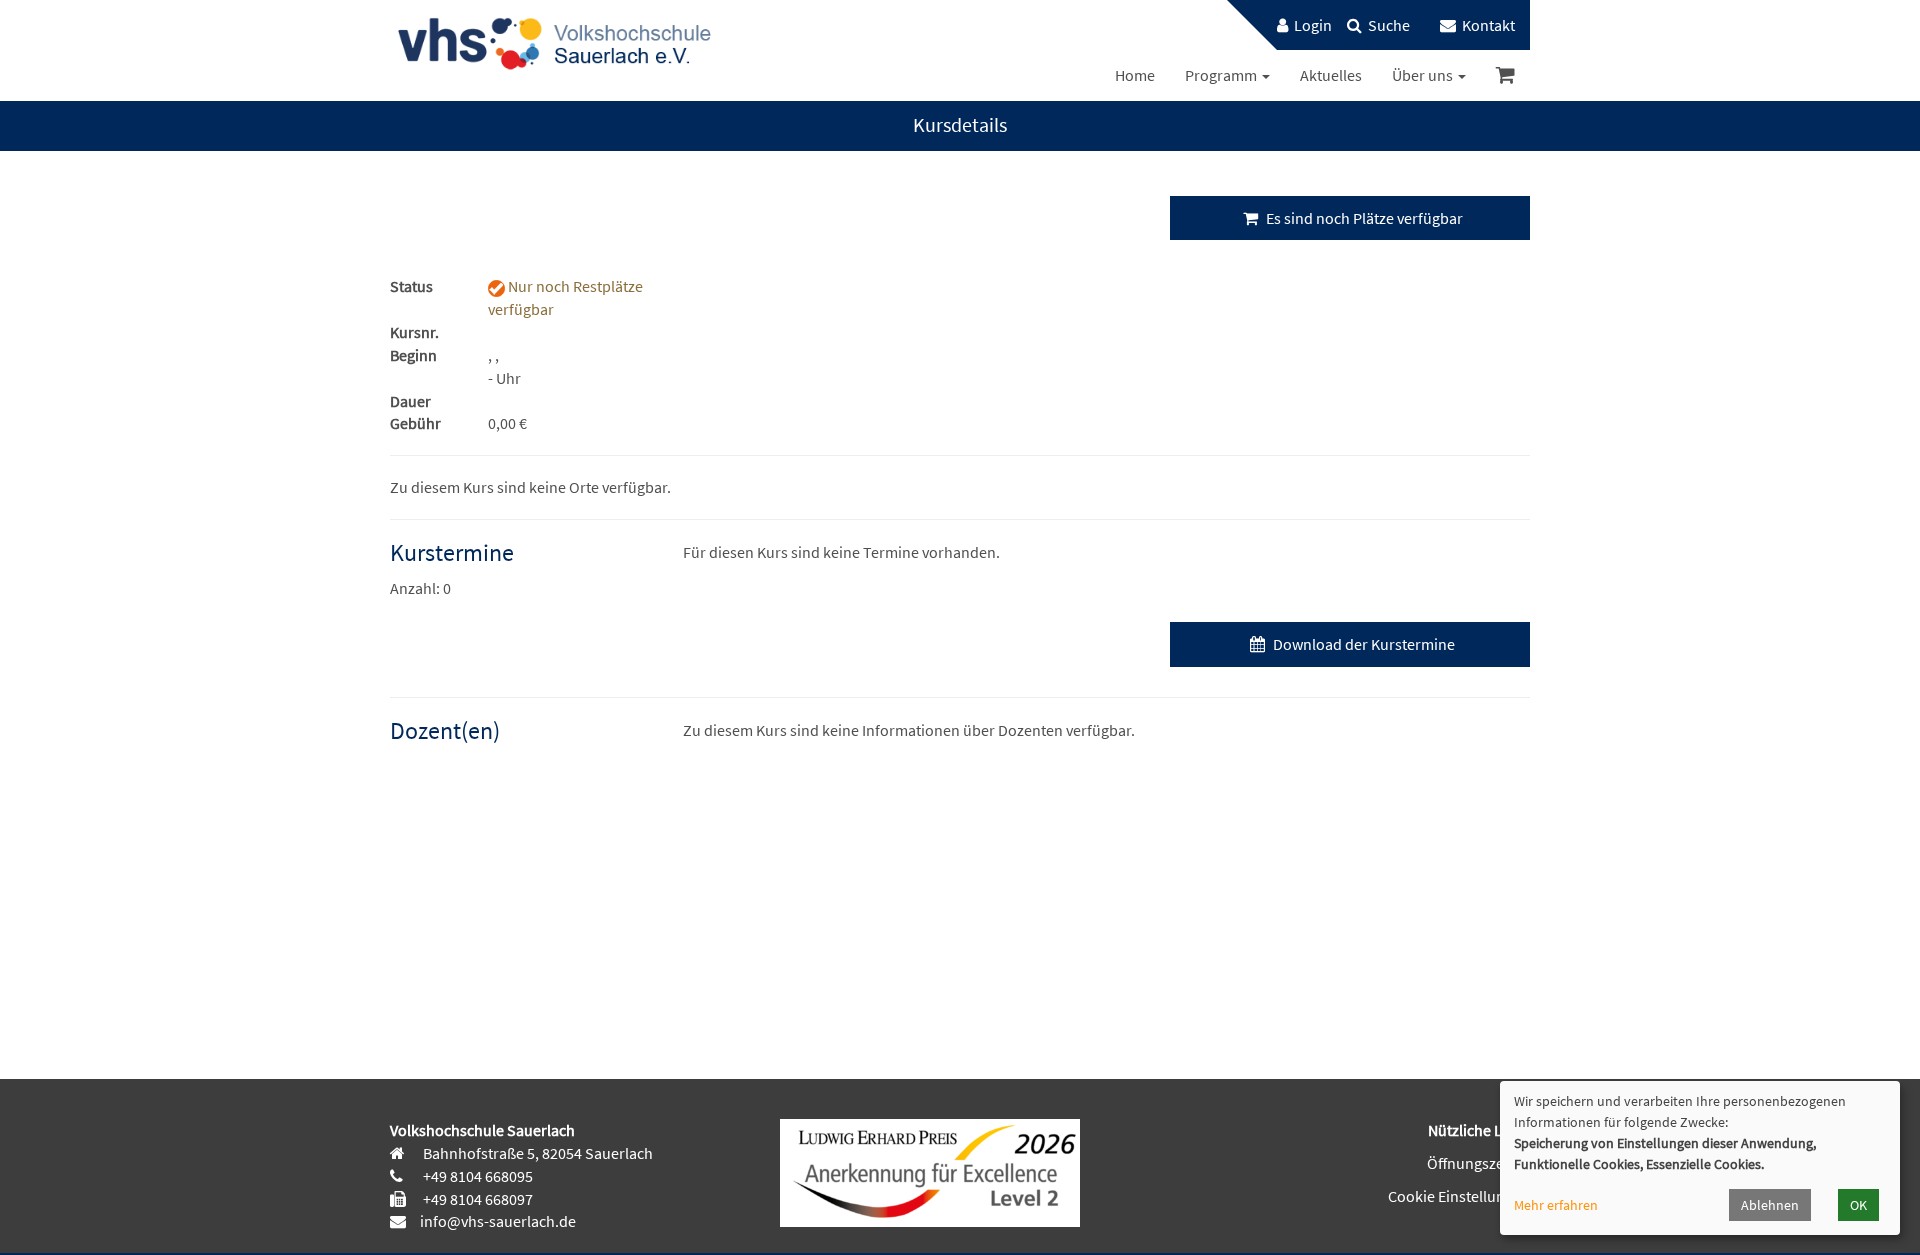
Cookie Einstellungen (1459, 1196)
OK (1858, 1205)
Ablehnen (1770, 1205)
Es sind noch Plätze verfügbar (1363, 218)
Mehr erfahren (1556, 1205)
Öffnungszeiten (1478, 1163)
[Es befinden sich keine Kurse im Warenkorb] (1505, 75)
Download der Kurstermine (1362, 644)
